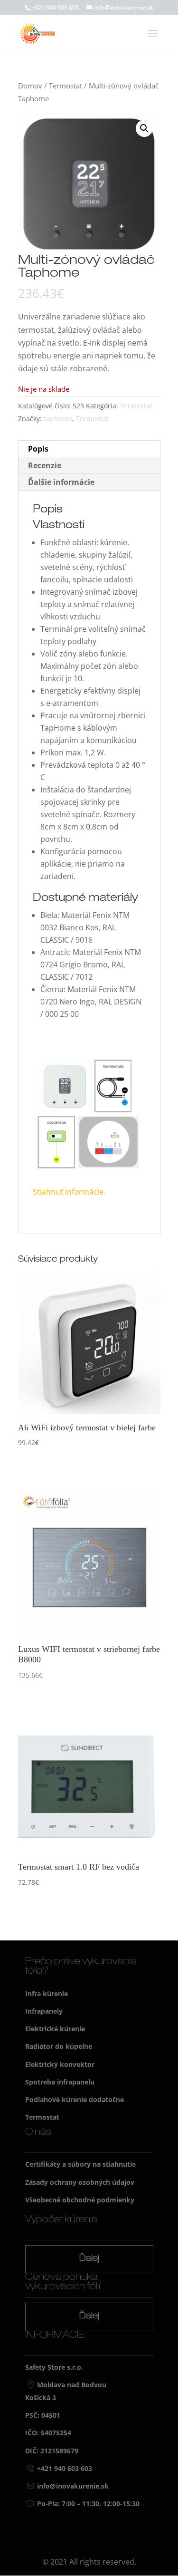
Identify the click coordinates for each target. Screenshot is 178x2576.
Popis (38, 449)
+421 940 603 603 (55, 7)
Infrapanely (44, 2011)
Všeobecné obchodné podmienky (80, 2200)
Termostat (66, 86)
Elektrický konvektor (60, 2064)
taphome (58, 419)
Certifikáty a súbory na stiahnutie (80, 2164)
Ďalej (89, 2259)
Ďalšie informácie (61, 482)
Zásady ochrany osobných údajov (80, 2182)
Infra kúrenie (47, 1993)
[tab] (89, 449)
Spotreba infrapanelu (60, 2082)
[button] (144, 128)
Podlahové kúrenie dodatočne (75, 2099)
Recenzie (45, 465)
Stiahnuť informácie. (70, 1192)
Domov (30, 86)
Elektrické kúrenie (55, 2029)
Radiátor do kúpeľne (59, 2046)
